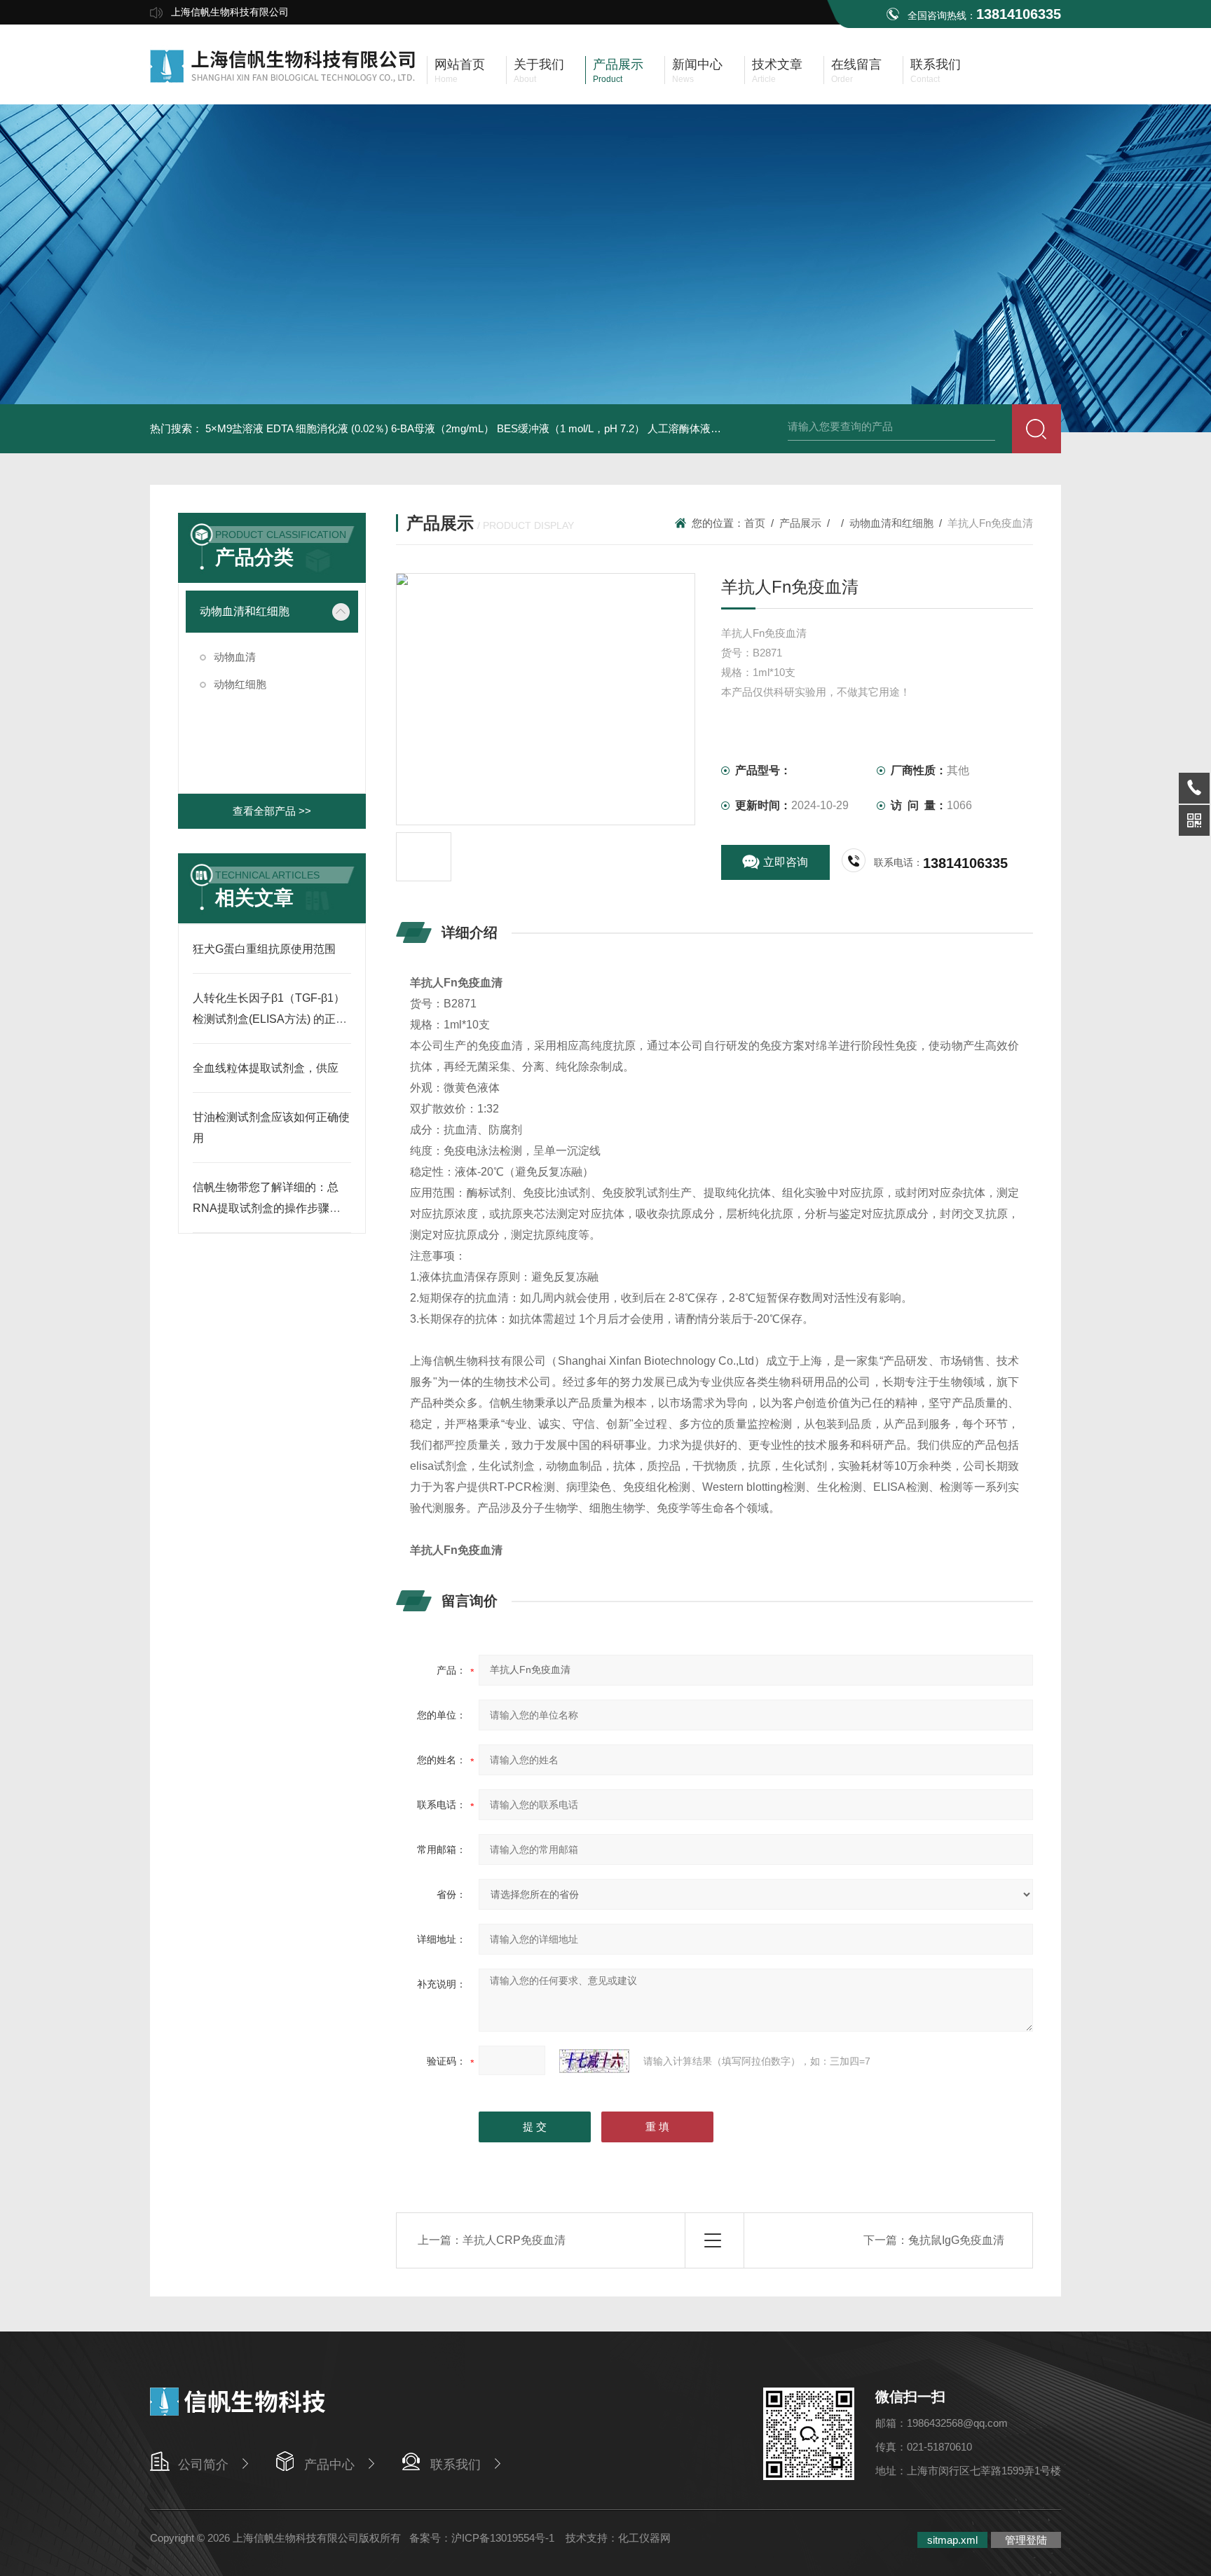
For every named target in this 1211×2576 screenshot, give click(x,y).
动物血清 (235, 657)
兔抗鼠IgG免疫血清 (956, 2240)
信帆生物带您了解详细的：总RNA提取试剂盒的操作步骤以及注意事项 (267, 1208)
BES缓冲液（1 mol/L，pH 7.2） (571, 428)
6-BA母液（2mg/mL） (443, 428)
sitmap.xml (952, 2540)
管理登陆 (1026, 2540)
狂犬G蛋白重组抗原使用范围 (264, 949)
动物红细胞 (240, 684)
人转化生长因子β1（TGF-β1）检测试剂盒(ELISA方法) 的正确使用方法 (270, 1019)
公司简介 (203, 2465)
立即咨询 (786, 862)
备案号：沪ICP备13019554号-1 (483, 2538)
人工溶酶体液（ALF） (699, 428)
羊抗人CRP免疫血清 (514, 2240)
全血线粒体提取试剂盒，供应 (266, 1068)
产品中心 (329, 2465)
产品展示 (800, 523)
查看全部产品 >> (272, 811)
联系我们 (456, 2465)
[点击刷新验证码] (594, 2061)
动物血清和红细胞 (245, 611)
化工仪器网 (644, 2538)
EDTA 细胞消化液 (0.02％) (327, 428)
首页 (755, 523)
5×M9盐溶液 (234, 428)
